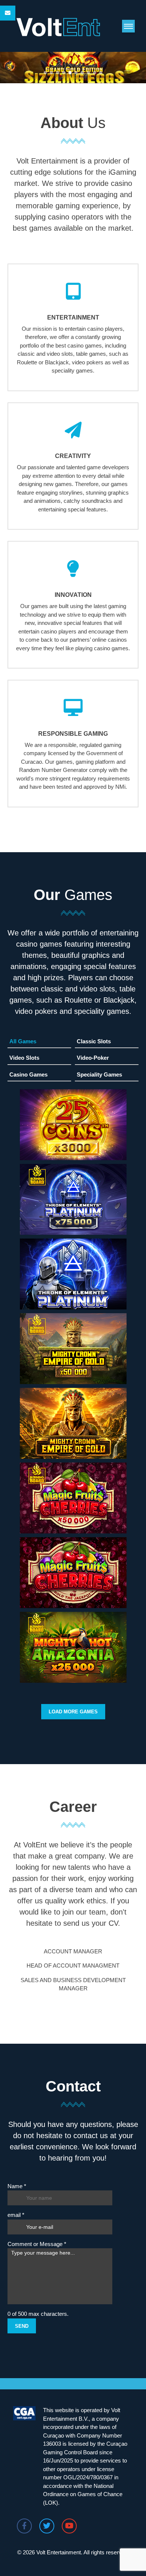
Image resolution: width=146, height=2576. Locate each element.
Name (17, 2186)
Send (22, 2326)
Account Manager (73, 1951)
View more (73, 1155)
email (16, 2215)
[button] (128, 26)
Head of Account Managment (73, 1966)
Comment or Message (37, 2244)
